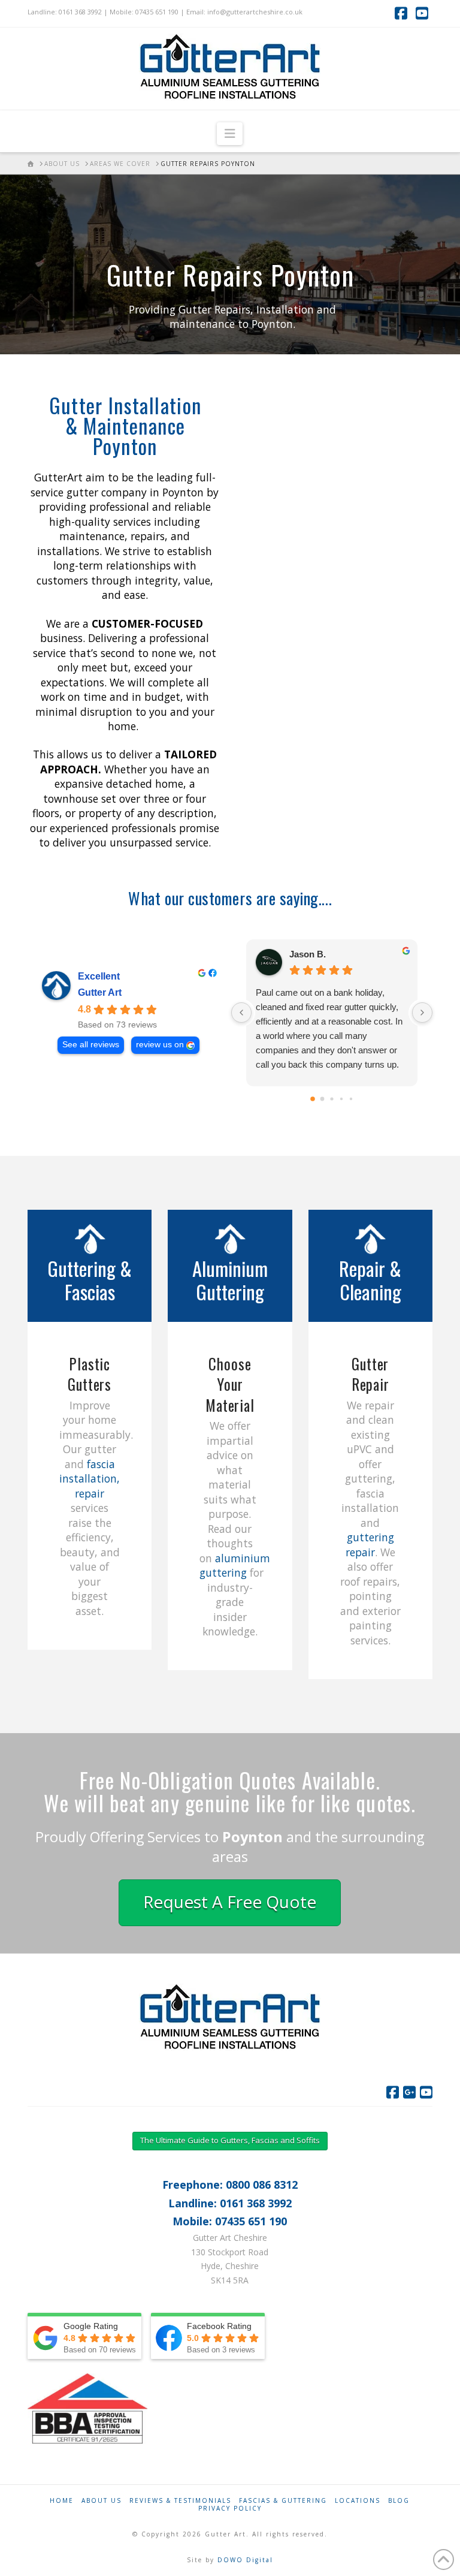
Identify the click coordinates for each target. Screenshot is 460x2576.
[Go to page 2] (332, 1099)
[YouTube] (426, 2092)
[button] (230, 134)
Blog (399, 2501)
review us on (160, 1045)
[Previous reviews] (241, 1013)
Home (62, 2501)
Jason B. (308, 954)
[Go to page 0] (313, 1099)
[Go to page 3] (341, 1099)
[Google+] (409, 2092)
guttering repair (370, 1545)
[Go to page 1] (323, 1099)
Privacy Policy (230, 2509)
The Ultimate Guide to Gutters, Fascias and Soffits (230, 2140)
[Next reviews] (422, 1013)
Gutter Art (100, 992)
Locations (358, 2501)
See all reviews (91, 1045)
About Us (102, 2501)
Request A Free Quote (230, 1902)
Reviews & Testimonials (180, 2501)
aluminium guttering (235, 1566)
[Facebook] (393, 2092)
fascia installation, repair (90, 1479)
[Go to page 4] (351, 1099)
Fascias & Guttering (283, 2501)
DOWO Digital (245, 2560)
